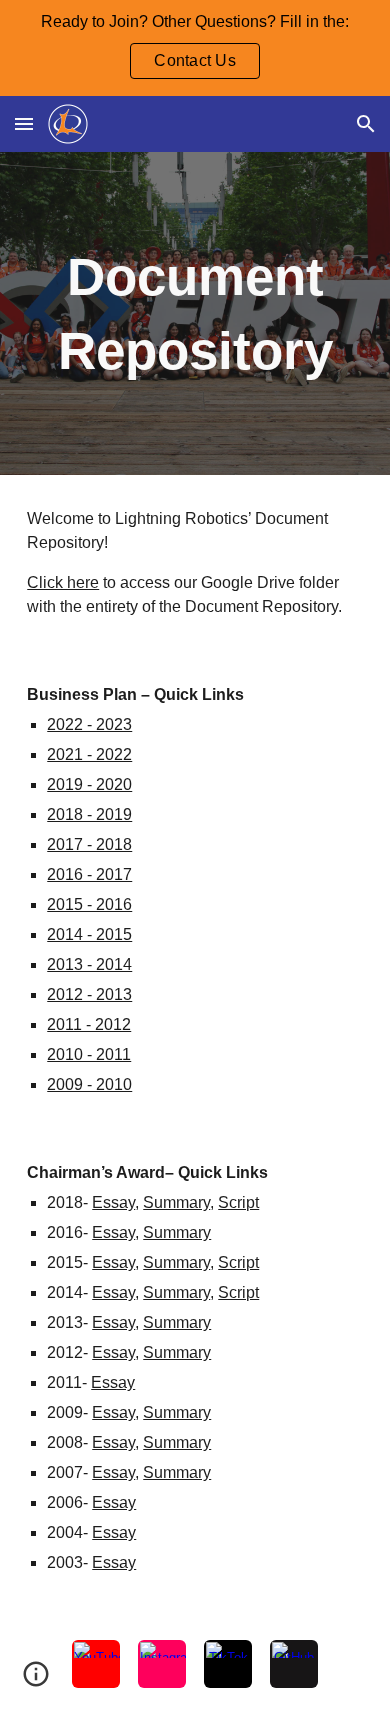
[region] (195, 48)
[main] (195, 313)
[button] (24, 123)
